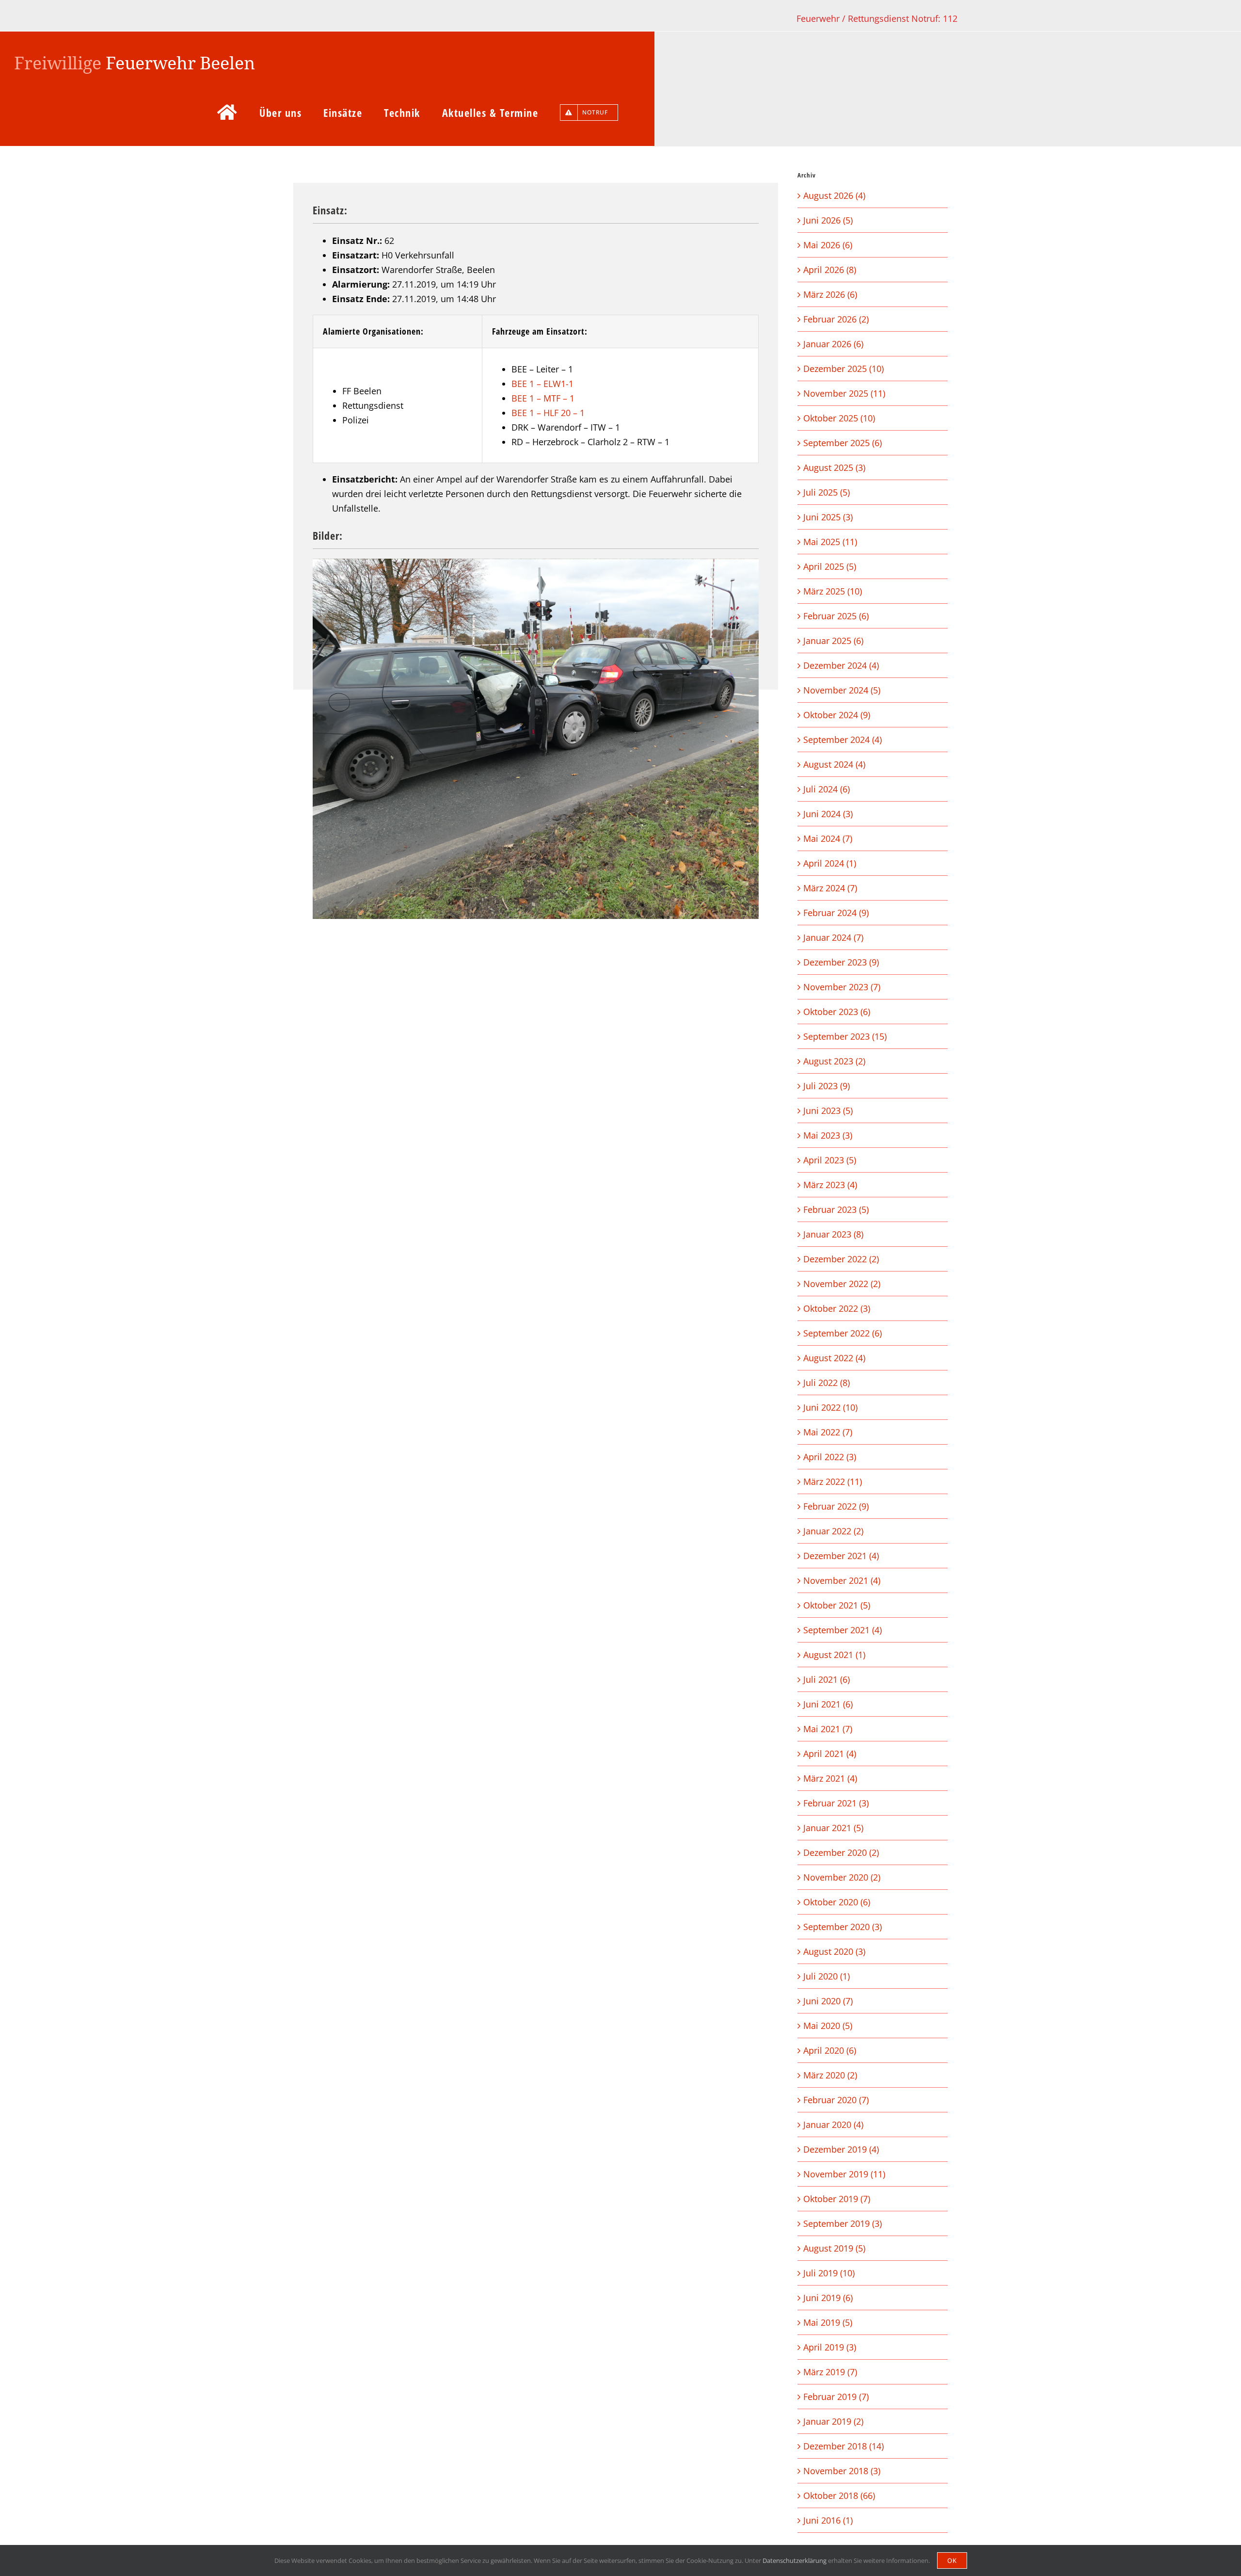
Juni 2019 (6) (828, 2298)
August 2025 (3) (834, 467)
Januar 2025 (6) (833, 641)
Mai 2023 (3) (828, 1135)
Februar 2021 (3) (836, 1803)
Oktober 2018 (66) (839, 2495)
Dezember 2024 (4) (841, 665)
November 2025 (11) (844, 393)
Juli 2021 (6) (827, 1679)
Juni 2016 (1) (828, 2520)
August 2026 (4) (834, 195)
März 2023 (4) (830, 1185)
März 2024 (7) (830, 888)
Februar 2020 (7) (836, 2100)
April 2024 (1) (830, 863)
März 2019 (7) (830, 2372)
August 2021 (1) (834, 1655)
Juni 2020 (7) (828, 2001)
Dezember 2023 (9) (841, 962)
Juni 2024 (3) (828, 814)
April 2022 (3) (830, 1457)
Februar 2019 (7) (836, 2397)
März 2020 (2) (830, 2075)
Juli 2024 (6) (827, 789)
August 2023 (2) (834, 1061)
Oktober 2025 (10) (839, 418)
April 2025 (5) (830, 566)
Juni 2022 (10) (830, 1407)
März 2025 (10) (833, 591)
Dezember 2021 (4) (841, 1556)
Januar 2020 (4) (833, 2125)
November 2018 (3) (842, 2471)
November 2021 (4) (842, 1580)
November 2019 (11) (844, 2174)
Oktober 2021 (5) (837, 1605)
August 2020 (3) (834, 1951)
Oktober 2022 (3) (837, 1308)
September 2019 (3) (843, 2223)
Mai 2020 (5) (828, 2026)
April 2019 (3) (830, 2347)
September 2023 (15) (845, 1036)
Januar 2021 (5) (833, 1828)
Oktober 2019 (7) (837, 2199)
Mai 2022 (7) (828, 1432)
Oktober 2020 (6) (837, 1902)
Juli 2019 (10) (829, 2273)
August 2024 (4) (834, 764)
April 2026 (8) (830, 270)
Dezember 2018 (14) (843, 2446)
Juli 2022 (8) (827, 1383)
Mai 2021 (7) (828, 1729)
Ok (952, 2560)
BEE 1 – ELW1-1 (542, 384)
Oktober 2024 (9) (837, 715)
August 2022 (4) (834, 1358)
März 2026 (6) (830, 294)
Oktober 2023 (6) (837, 1012)
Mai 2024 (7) (828, 838)
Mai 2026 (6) (828, 245)
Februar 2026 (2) (836, 319)
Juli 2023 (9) (827, 1086)
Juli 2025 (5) (827, 492)
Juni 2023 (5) (828, 1111)
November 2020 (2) (842, 1877)
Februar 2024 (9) (836, 913)
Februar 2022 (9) (836, 1506)
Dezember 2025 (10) (843, 369)
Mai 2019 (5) (828, 2322)
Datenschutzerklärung (795, 2560)
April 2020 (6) (830, 2050)
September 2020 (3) (843, 1927)
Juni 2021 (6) (828, 1704)
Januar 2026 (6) (833, 344)
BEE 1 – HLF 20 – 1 (548, 413)
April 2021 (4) (830, 1754)
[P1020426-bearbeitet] (536, 739)
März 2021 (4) (830, 1778)
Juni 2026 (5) (828, 220)
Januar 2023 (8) (833, 1234)
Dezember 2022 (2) (841, 1259)
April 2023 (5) (830, 1160)
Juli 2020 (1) (827, 1976)
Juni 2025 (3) (828, 517)
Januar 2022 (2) (833, 1531)
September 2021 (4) (843, 1630)
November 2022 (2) (842, 1284)
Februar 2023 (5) (836, 1209)
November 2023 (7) (842, 987)
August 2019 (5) (834, 2248)
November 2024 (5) (842, 690)
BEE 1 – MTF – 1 (543, 398)
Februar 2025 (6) (836, 616)
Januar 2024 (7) (833, 937)
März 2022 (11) (833, 1481)
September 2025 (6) (843, 443)
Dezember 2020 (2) (841, 1852)
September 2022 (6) (843, 1333)
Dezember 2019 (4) (841, 2149)
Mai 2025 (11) (830, 542)
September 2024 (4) (843, 740)
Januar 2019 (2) (833, 2421)
